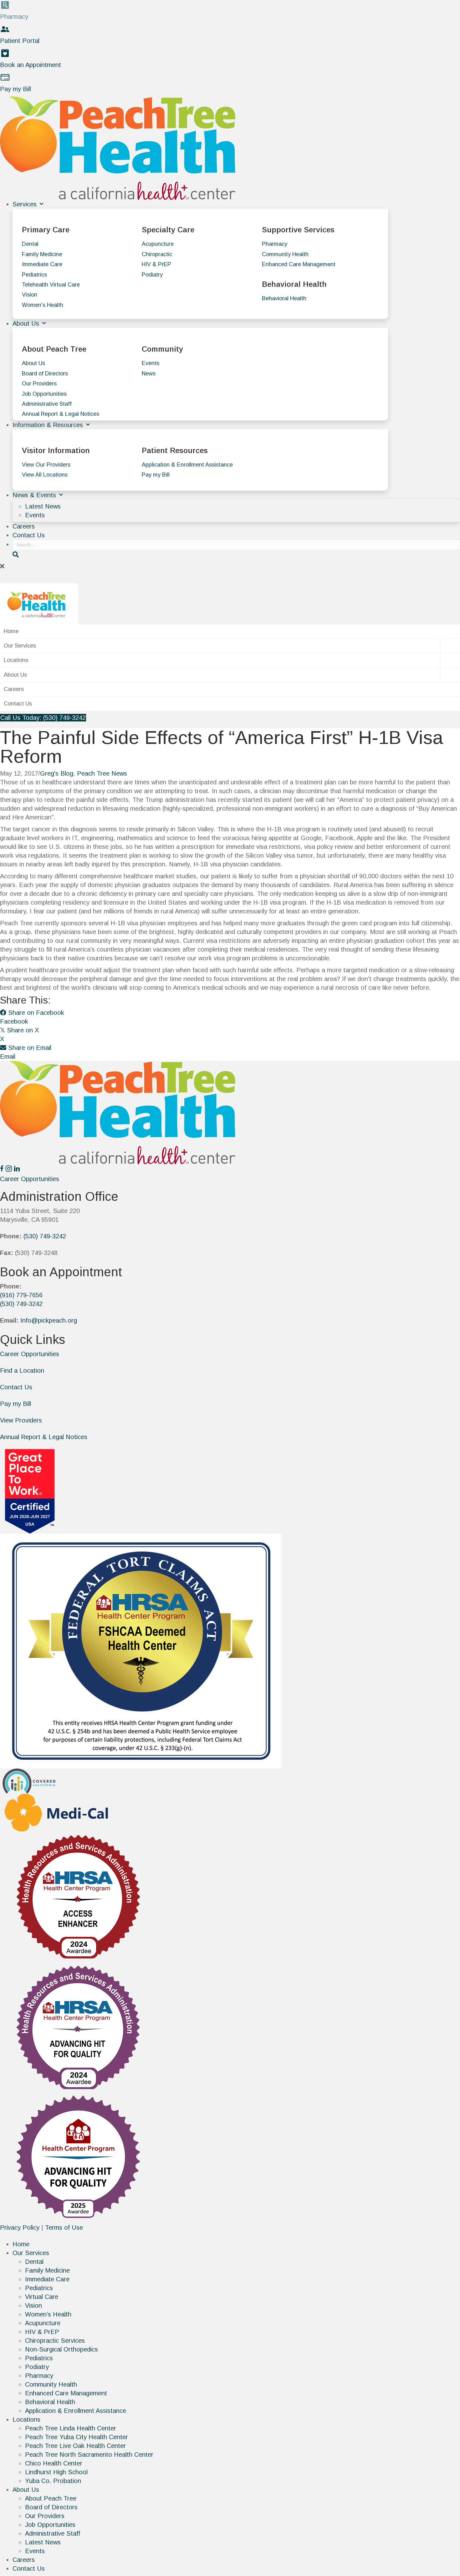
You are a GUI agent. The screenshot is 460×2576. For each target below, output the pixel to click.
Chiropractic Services (55, 2341)
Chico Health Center (54, 2463)
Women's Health (43, 305)
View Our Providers (46, 465)
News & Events (35, 495)
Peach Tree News (102, 773)
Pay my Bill (156, 475)
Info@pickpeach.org (49, 1320)
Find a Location (22, 1371)
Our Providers (39, 384)
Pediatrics (34, 275)
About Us (27, 323)
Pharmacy (275, 244)
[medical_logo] (56, 1812)
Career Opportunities (30, 1354)
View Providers (21, 1420)
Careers (24, 526)
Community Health (285, 254)
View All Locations (45, 475)
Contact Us (29, 535)
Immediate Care (42, 264)
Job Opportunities (44, 394)
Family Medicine (42, 254)
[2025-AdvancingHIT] (78, 2157)
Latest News (43, 506)
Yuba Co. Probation (53, 2481)
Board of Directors (45, 374)
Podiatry (152, 275)
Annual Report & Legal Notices (61, 414)
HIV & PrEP (156, 264)
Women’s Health (48, 2314)
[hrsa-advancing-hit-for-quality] (78, 2027)
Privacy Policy (20, 2228)
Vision (30, 295)
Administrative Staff (47, 404)
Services (26, 204)
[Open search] (16, 555)
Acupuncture (158, 244)
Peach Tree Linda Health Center (71, 2428)
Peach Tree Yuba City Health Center (77, 2437)
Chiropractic (157, 254)
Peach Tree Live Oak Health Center (75, 2446)
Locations (16, 660)
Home (11, 631)
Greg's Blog (57, 773)
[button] (230, 566)
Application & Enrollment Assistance (187, 465)
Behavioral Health (284, 298)
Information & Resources (49, 425)
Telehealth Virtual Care (51, 285)
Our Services (20, 646)
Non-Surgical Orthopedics (61, 2349)
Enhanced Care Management (299, 264)
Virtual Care (42, 2297)
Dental (30, 244)
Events (151, 363)
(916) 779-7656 (21, 1295)
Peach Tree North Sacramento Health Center (89, 2455)
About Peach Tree (51, 2498)
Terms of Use (64, 2228)
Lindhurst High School (56, 2472)
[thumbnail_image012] (30, 1781)
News (149, 374)
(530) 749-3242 (45, 1236)
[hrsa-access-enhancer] (78, 1896)
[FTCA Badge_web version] (141, 1650)
